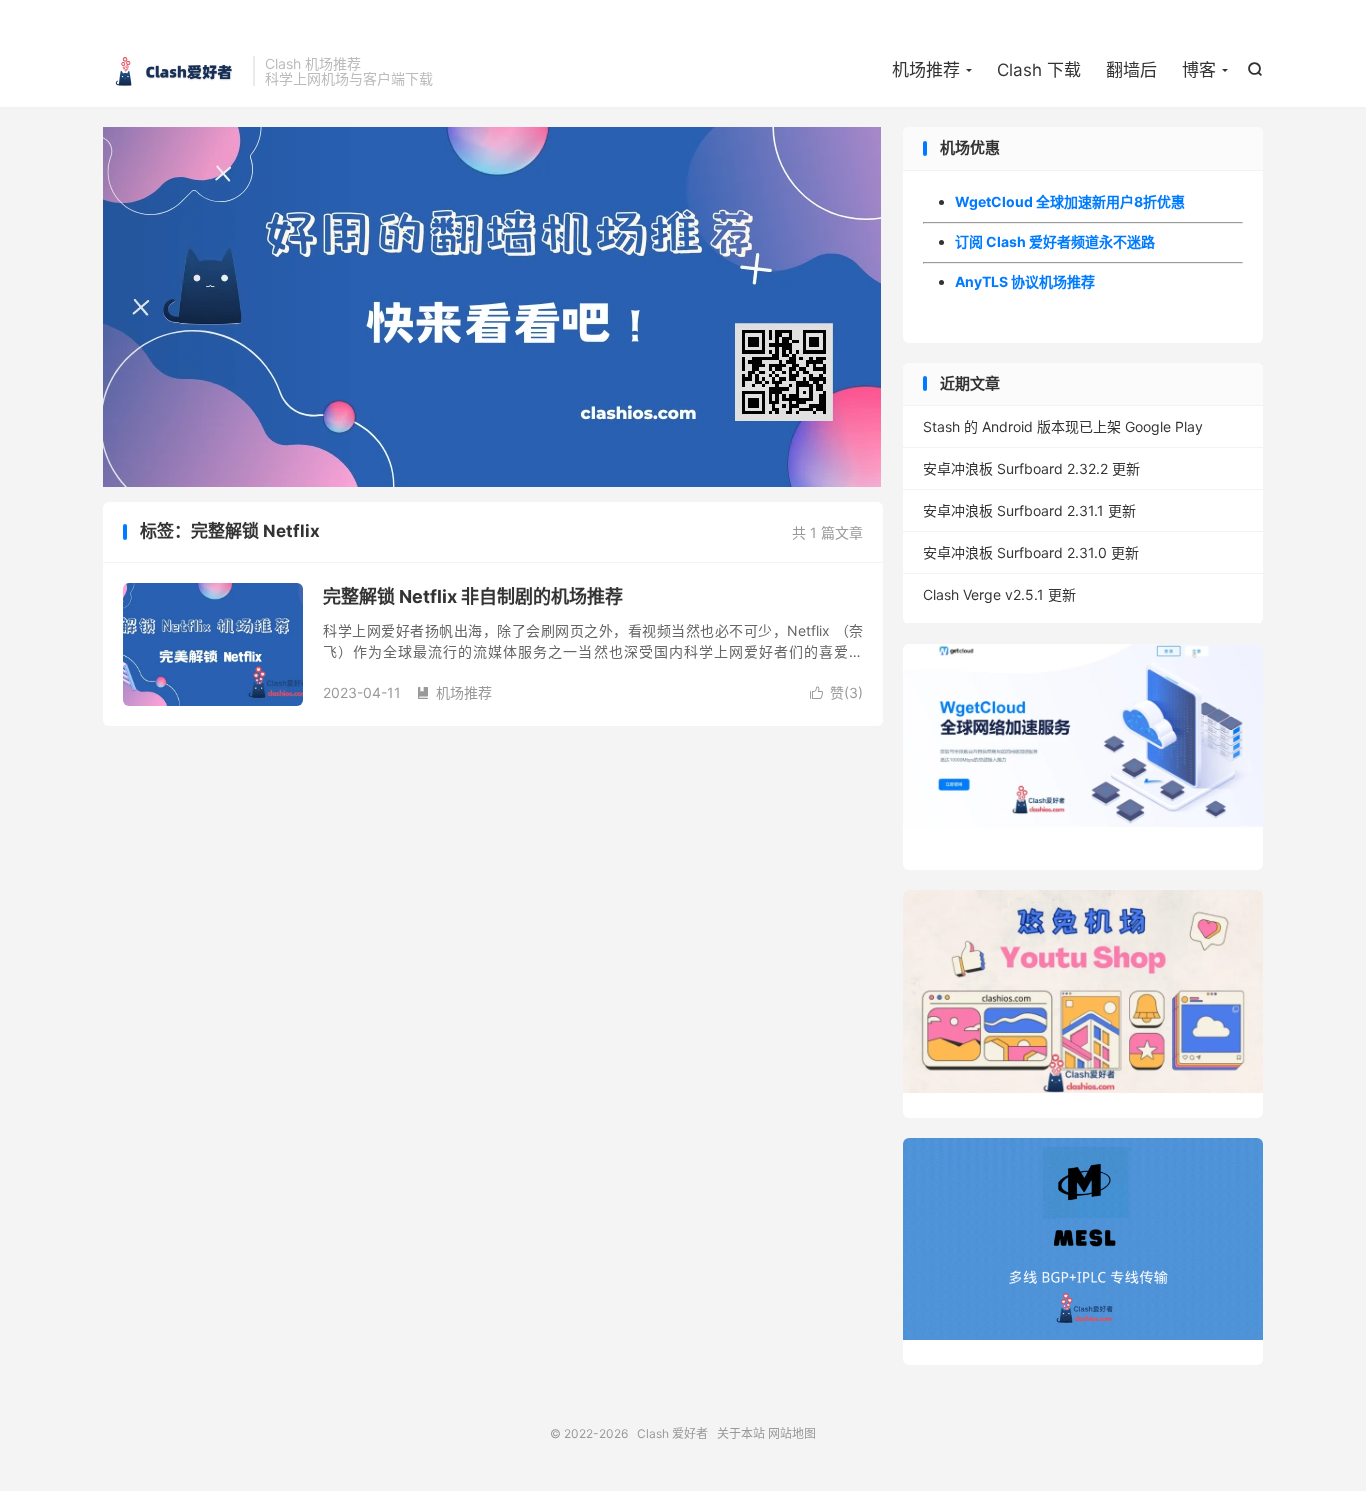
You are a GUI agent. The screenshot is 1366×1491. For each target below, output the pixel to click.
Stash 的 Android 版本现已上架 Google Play (1063, 426)
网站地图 (792, 1433)
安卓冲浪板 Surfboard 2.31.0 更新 (1031, 552)
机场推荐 (926, 70)
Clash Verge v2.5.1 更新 (999, 594)
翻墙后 (1131, 70)
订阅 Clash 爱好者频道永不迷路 (1055, 241)
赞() (836, 692)
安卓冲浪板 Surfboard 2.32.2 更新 (1031, 468)
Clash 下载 (1039, 70)
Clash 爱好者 (173, 71)
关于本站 (741, 1433)
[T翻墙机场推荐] (493, 307)
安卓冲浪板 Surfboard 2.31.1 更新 (1029, 510)
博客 (1199, 70)
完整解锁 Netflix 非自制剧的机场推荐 (473, 596)
